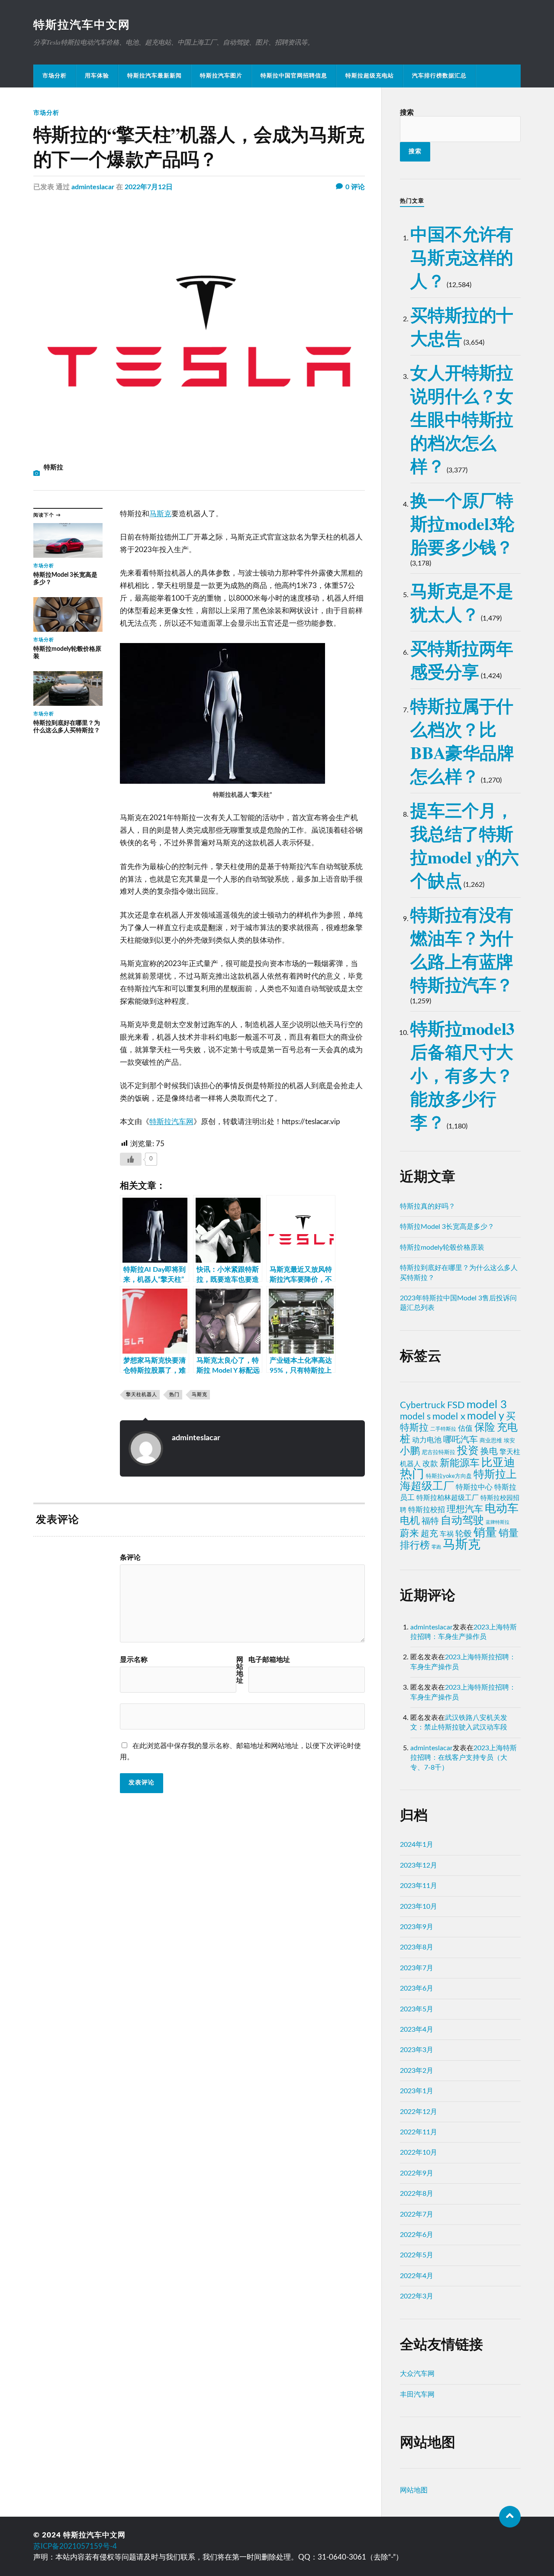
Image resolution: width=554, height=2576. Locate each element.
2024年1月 (417, 1845)
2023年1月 (417, 2091)
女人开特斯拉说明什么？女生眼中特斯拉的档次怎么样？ (462, 419)
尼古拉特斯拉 (438, 1452)
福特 (430, 1521)
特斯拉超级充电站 (370, 76)
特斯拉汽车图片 (221, 76)
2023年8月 (417, 1947)
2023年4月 (417, 2030)
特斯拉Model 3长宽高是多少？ (447, 1227)
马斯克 (160, 514)
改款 (430, 1464)
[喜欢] (131, 1159)
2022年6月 (417, 2235)
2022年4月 (417, 2276)
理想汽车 (465, 1509)
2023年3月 (417, 2050)
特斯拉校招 (427, 1510)
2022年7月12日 (149, 187)
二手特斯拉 (443, 1429)
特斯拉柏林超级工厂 (448, 1498)
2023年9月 (417, 1927)
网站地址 (240, 1670)
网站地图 (414, 2490)
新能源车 (460, 1463)
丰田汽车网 (417, 2395)
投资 (468, 1451)
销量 (485, 1533)
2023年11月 (419, 1886)
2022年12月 (419, 2112)
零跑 (436, 1547)
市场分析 (55, 76)
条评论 (130, 1558)
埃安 (509, 1441)
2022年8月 (417, 2194)
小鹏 (410, 1451)
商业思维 (491, 1441)
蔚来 (409, 1533)
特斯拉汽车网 (171, 1122)
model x (449, 1416)
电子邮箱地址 (269, 1660)
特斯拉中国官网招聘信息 (294, 76)
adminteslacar (93, 187)
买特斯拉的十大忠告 (462, 326)
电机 (410, 1521)
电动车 (502, 1509)
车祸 (447, 1534)
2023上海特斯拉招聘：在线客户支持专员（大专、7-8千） (464, 1758)
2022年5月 (417, 2255)
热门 (174, 1395)
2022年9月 (417, 2173)
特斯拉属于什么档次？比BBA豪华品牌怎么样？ (462, 741)
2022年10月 (419, 2153)
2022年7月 (417, 2214)
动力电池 (427, 1440)
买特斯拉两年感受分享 (462, 660)
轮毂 (464, 1534)
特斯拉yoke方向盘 (449, 1476)
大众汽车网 (417, 2374)
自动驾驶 (462, 1521)
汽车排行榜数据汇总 (439, 76)
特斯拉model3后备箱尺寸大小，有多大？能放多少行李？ (462, 1075)
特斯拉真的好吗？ (428, 1206)
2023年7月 (417, 1968)
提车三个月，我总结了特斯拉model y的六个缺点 (464, 845)
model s (415, 1417)
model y (486, 1416)
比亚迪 (498, 1463)
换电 (489, 1451)
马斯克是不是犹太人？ (462, 602)
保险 (485, 1427)
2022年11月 (419, 2132)
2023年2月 (417, 2071)
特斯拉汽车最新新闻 (155, 76)
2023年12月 (419, 1865)
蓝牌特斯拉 (498, 1522)
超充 (429, 1534)
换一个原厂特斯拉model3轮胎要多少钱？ (462, 523)
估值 (465, 1428)
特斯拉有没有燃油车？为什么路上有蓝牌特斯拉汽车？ (462, 949)
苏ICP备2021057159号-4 (75, 2546)
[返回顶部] (510, 2517)
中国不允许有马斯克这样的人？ (462, 257)
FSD (456, 1405)
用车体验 (97, 76)
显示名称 (134, 1660)
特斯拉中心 (474, 1487)
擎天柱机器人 (142, 1395)
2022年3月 (417, 2296)
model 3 (487, 1405)
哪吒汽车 (461, 1440)
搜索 (407, 113)
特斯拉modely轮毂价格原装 (442, 1248)
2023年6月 (417, 1988)
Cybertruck (423, 1405)
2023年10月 (419, 1907)
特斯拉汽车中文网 (82, 25)
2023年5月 (417, 2009)
